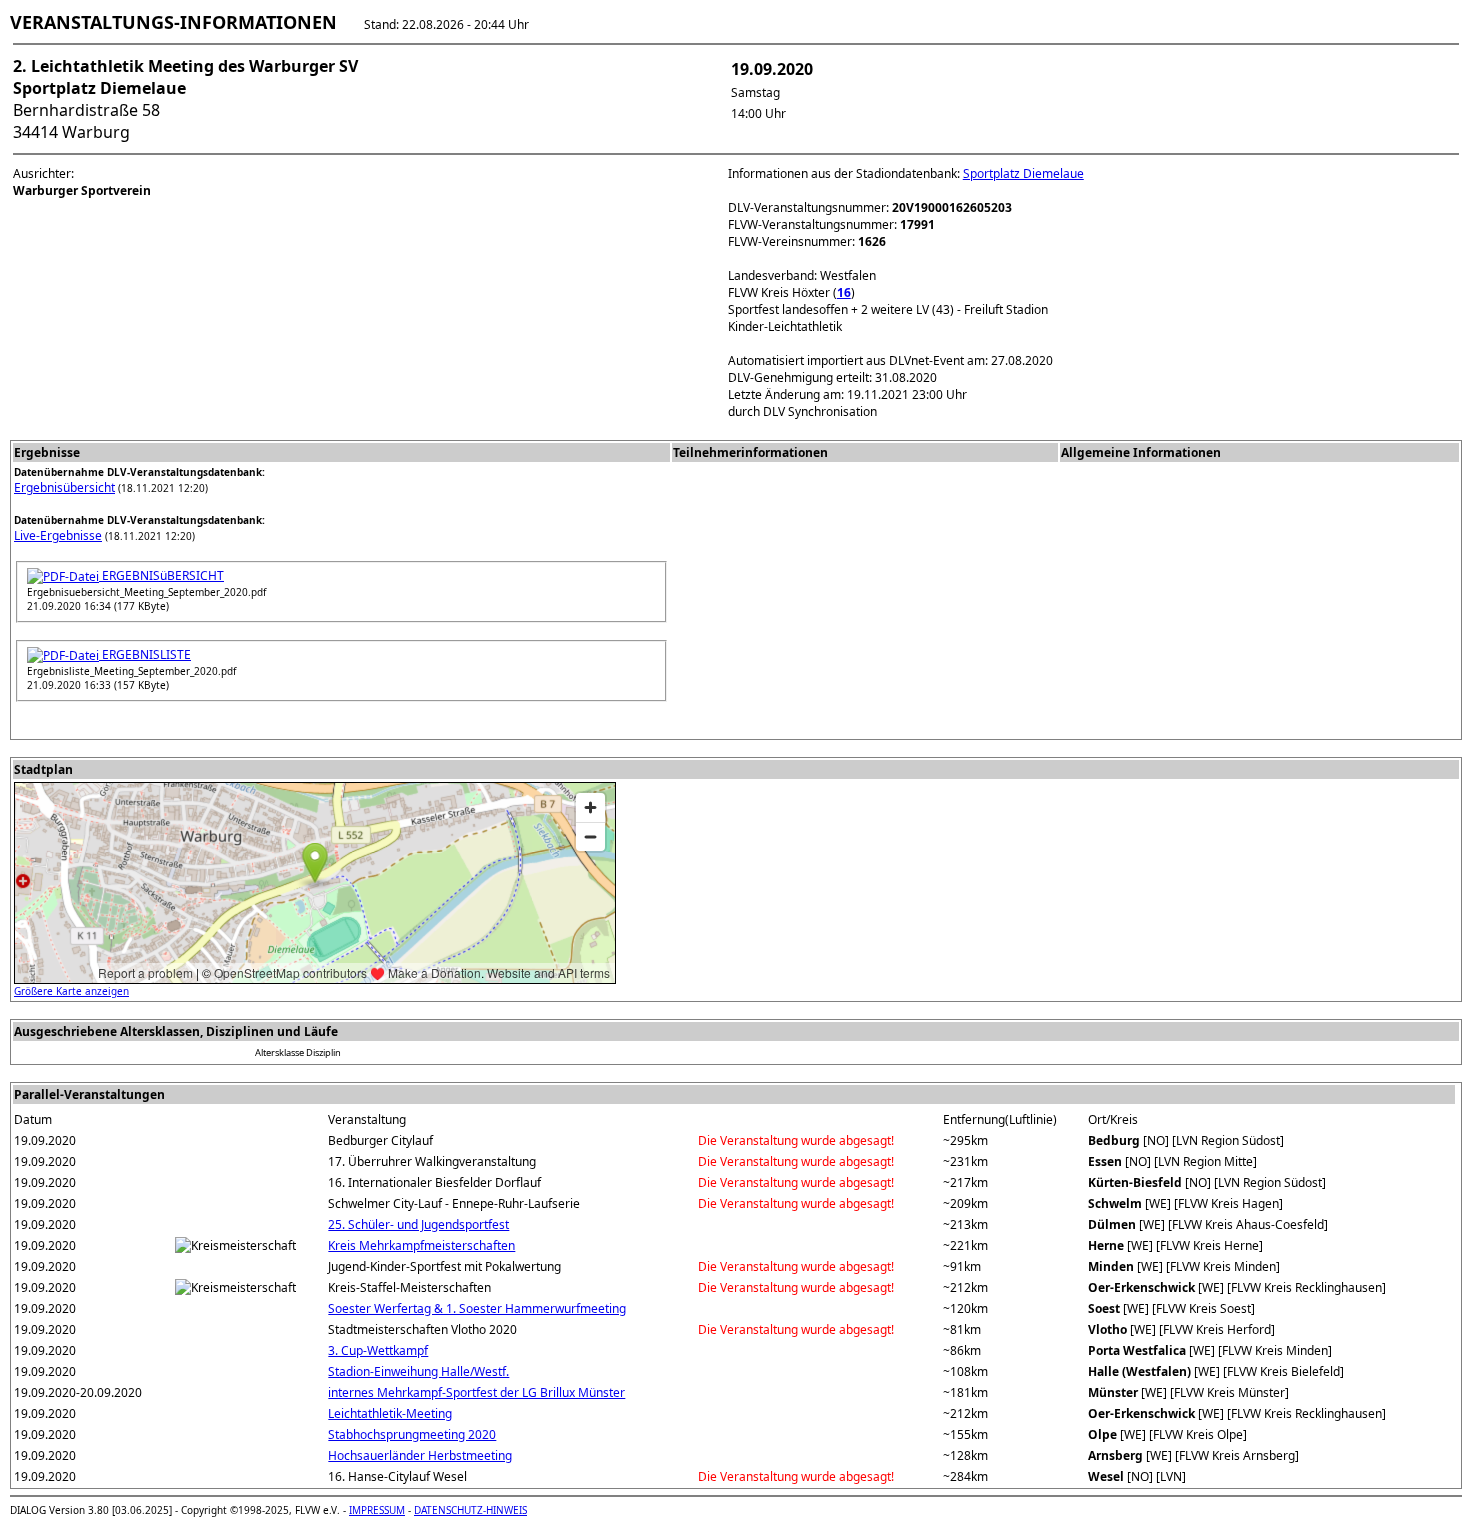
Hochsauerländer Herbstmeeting (420, 1455)
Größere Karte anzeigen (71, 991)
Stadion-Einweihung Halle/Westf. (418, 1371)
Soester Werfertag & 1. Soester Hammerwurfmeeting (477, 1308)
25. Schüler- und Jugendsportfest (418, 1224)
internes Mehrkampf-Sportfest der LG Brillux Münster (476, 1392)
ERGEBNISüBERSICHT (161, 575)
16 (844, 292)
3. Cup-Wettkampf (378, 1350)
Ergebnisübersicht (64, 487)
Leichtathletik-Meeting (390, 1413)
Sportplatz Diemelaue (1023, 173)
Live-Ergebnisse (58, 535)
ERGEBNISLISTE (145, 654)
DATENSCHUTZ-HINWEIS (470, 1510)
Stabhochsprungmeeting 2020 (412, 1434)
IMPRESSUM (377, 1510)
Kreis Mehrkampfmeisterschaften (421, 1245)
